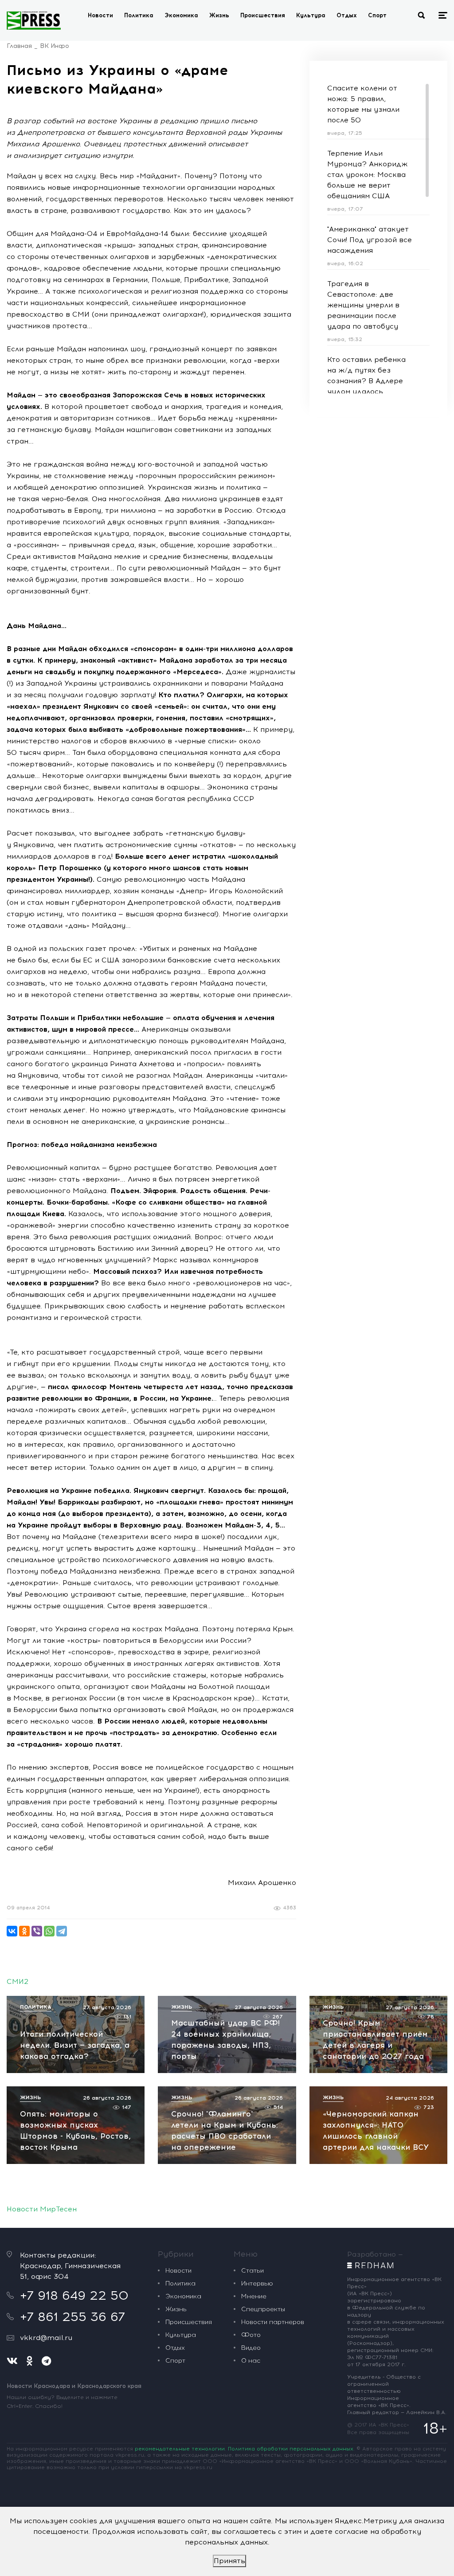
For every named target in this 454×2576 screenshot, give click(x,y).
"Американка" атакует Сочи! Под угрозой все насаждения (370, 240)
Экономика (181, 15)
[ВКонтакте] (12, 1931)
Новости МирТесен (42, 2209)
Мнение (254, 2296)
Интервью (257, 2283)
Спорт (377, 15)
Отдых (347, 15)
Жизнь (219, 15)
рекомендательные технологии (180, 2449)
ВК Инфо (55, 46)
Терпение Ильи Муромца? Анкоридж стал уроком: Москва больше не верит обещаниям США (367, 175)
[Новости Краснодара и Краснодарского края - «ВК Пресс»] (34, 20)
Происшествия (263, 15)
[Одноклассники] (24, 1931)
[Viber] (37, 1931)
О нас (251, 2361)
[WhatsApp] (49, 1931)
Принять (229, 2561)
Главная (19, 46)
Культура (311, 15)
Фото (251, 2335)
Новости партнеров (273, 2322)
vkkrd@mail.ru (46, 2338)
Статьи (252, 2271)
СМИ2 (18, 1981)
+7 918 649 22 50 (74, 2295)
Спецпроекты (263, 2309)
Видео (251, 2348)
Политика (139, 15)
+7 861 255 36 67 (72, 2317)
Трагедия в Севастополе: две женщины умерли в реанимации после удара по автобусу (363, 305)
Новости (100, 15)
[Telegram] (62, 1931)
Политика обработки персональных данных (291, 2449)
